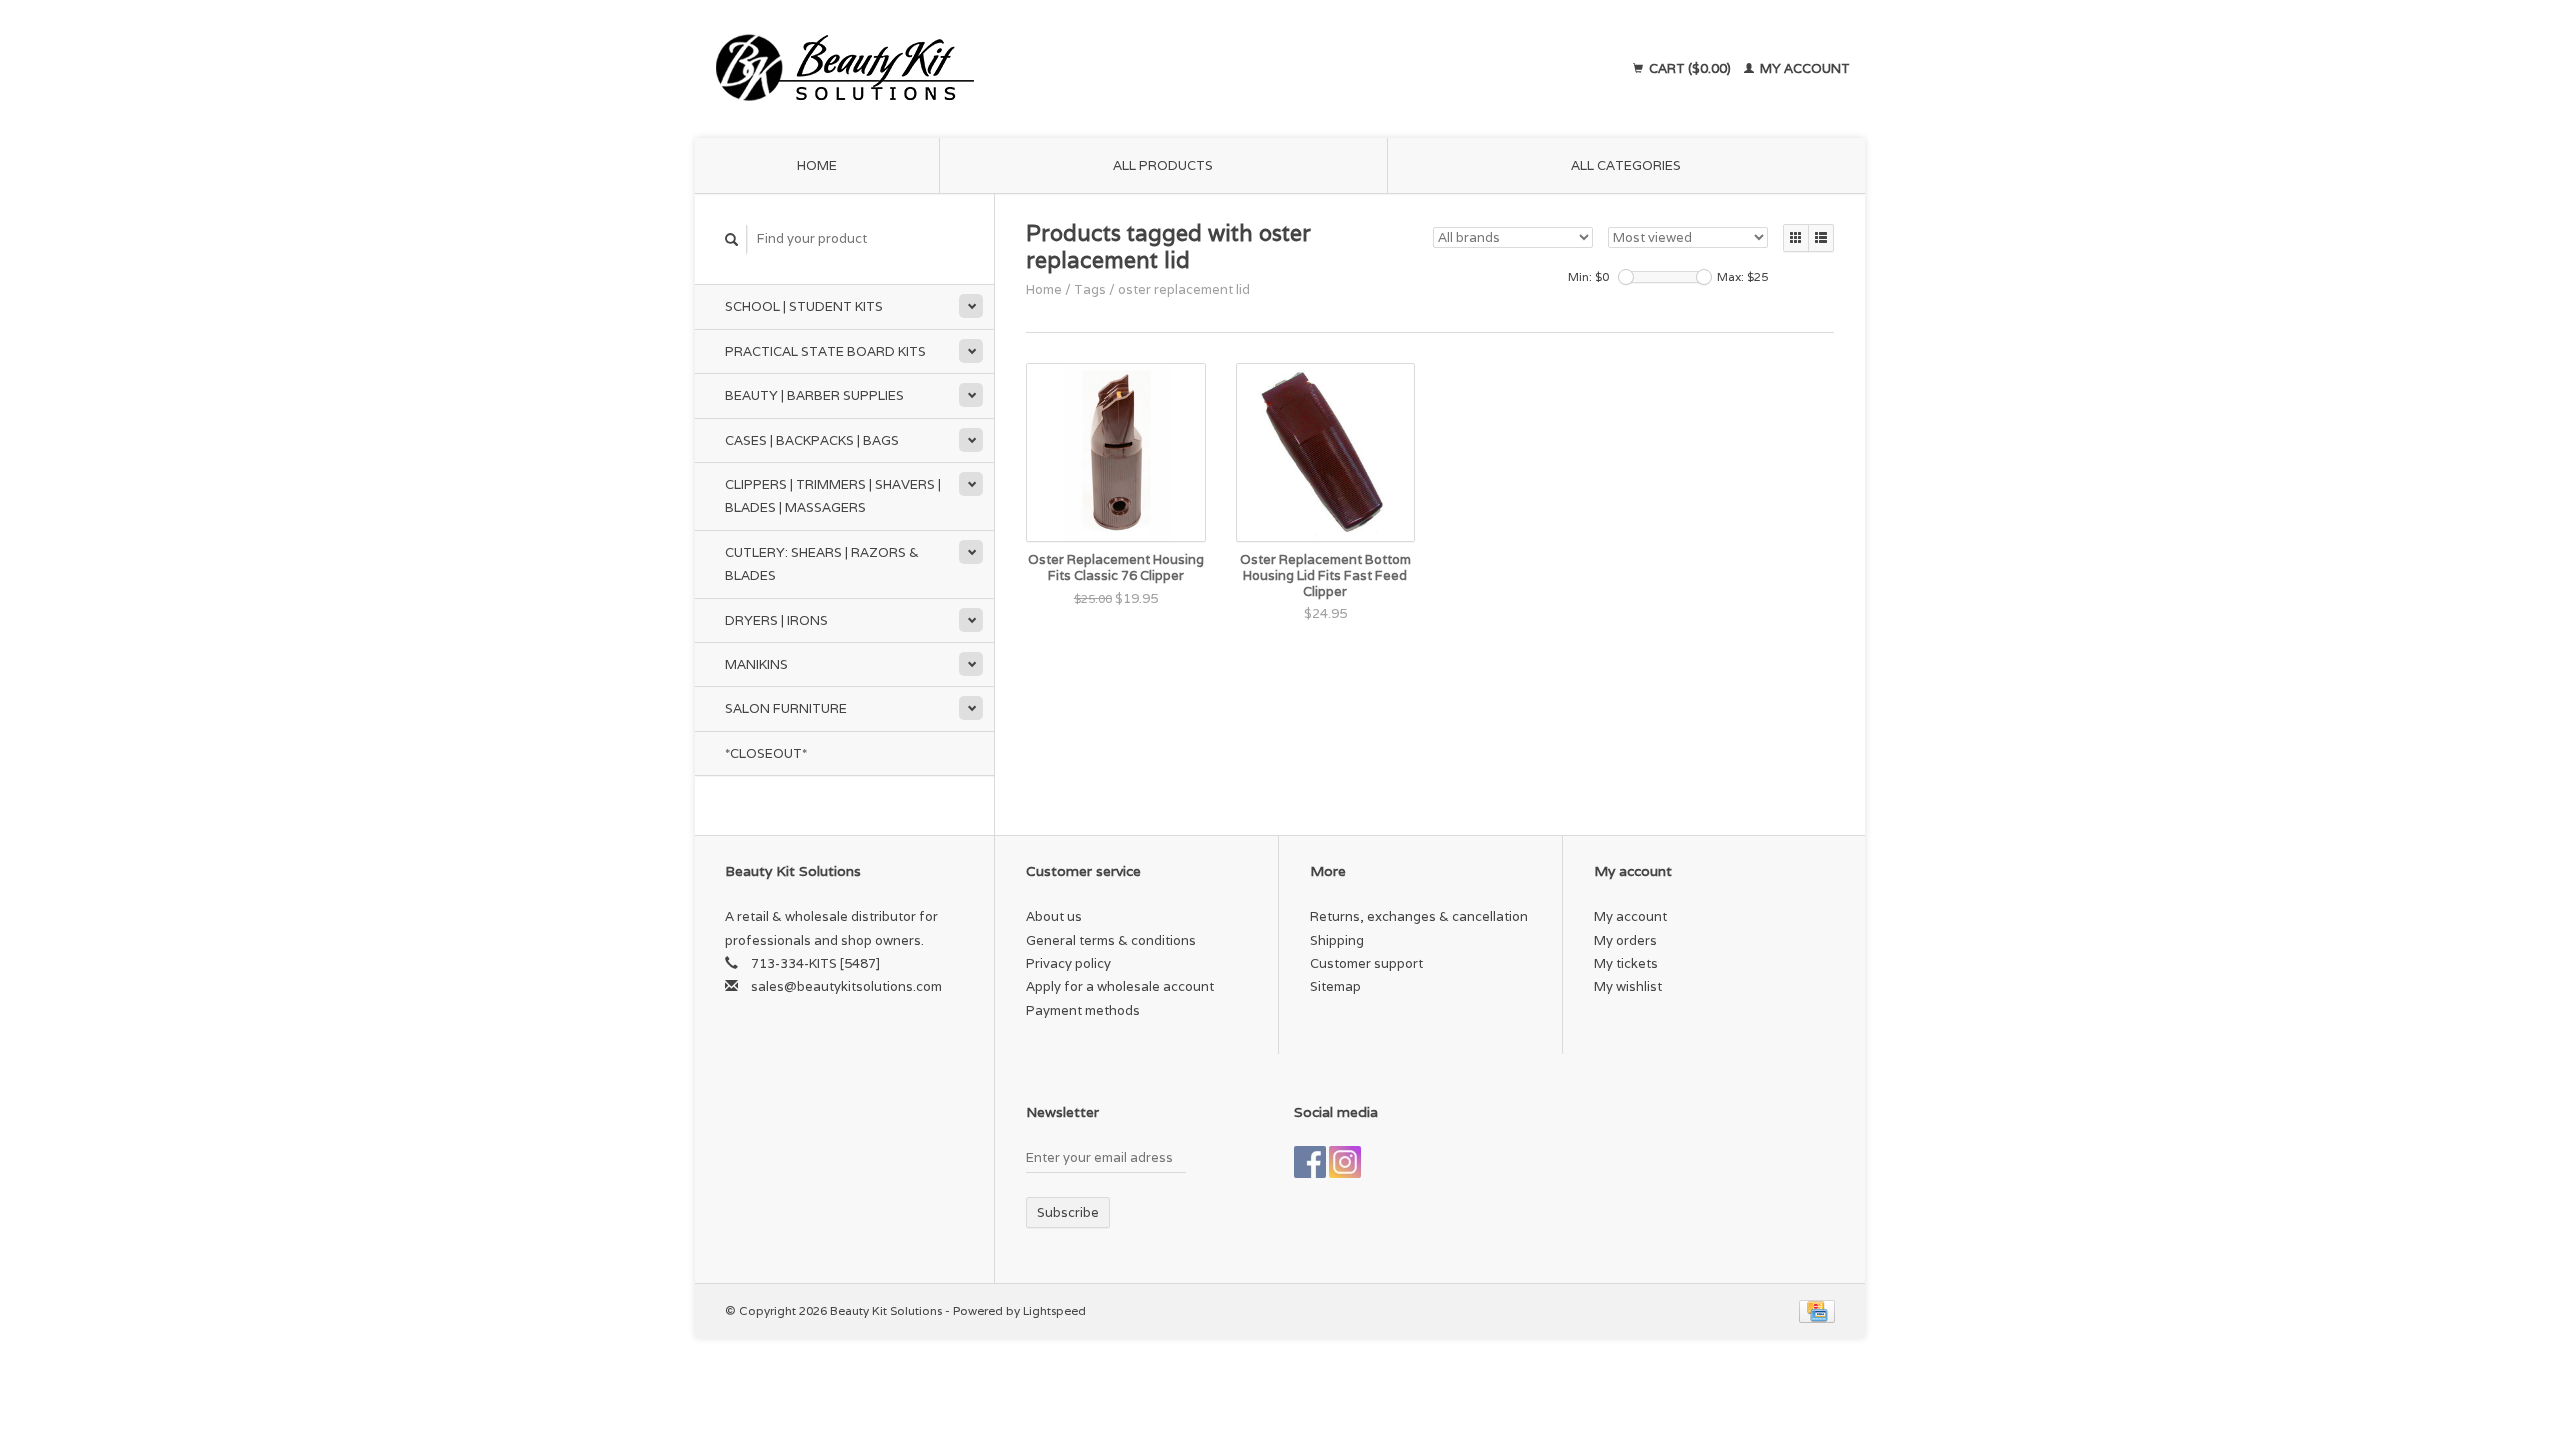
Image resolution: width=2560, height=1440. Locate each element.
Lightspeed (1054, 1310)
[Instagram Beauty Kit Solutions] (1345, 1162)
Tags (1090, 289)
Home (817, 165)
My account (1803, 68)
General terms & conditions (1111, 940)
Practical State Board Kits (825, 351)
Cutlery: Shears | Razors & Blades (822, 564)
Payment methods (1083, 1010)
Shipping (1337, 940)
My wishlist (1628, 986)
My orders (1625, 940)
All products (1163, 165)
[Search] (732, 239)
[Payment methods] (1817, 1310)
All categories (1626, 165)
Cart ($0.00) (1690, 68)
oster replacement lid (1184, 289)
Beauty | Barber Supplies (814, 395)
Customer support (1366, 963)
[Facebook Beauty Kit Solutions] (1310, 1162)
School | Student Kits (804, 306)
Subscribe (1068, 1212)
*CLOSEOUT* (766, 753)
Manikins (756, 664)
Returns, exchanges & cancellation (1419, 916)
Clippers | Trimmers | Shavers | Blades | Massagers (833, 496)
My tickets (1626, 963)
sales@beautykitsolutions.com (846, 986)
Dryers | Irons (776, 620)
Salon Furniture (786, 708)
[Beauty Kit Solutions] (1026, 69)
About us (1054, 916)
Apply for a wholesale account (1120, 986)
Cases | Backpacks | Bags (812, 440)
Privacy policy (1068, 963)
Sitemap (1335, 986)
